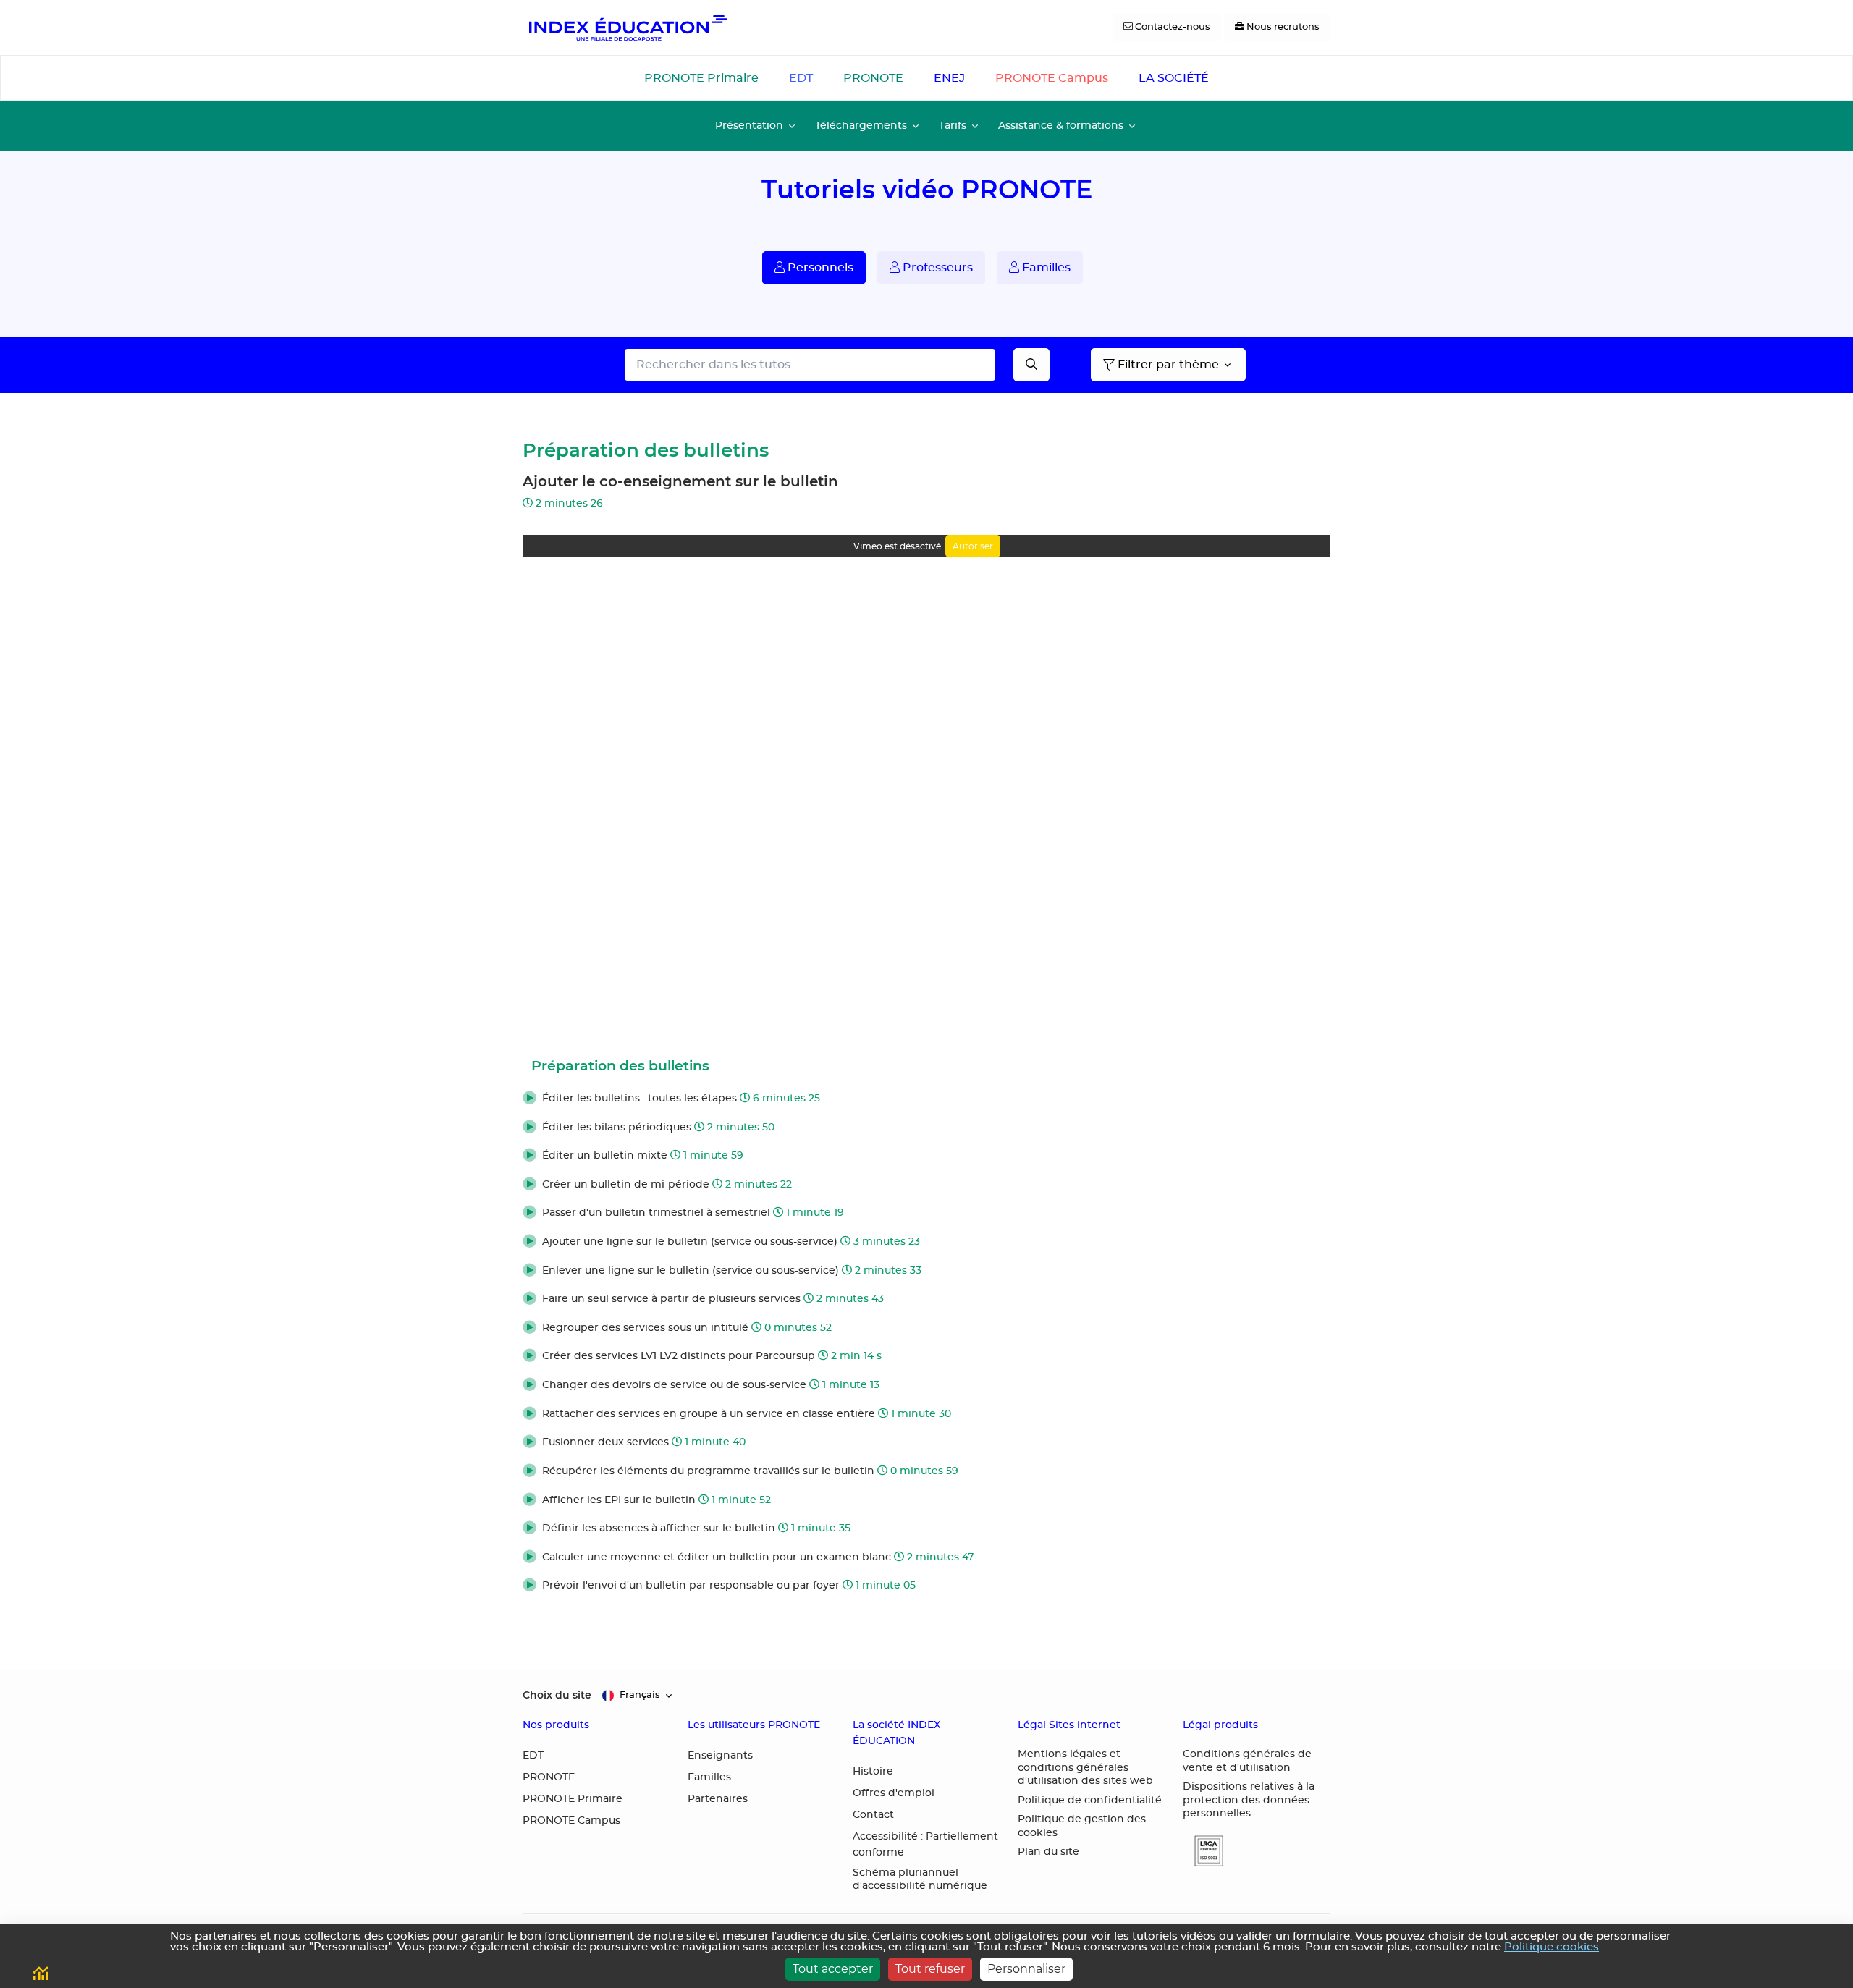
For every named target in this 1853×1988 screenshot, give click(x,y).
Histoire (873, 1772)
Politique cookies (1552, 1947)
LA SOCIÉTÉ (1174, 78)
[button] (926, 1099)
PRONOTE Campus (1052, 78)
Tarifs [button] (953, 126)
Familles (1045, 268)
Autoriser (973, 546)
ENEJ (949, 78)
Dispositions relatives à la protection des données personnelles (1249, 1800)
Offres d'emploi (894, 1793)
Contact (873, 1815)
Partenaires (718, 1799)
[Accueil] (627, 28)
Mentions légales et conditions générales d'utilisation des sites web (1085, 1768)
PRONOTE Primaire (701, 78)
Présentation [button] (749, 126)
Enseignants (720, 1756)
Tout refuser (930, 1969)
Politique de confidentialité (1090, 1801)
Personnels (819, 268)
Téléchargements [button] (861, 126)
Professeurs (936, 268)
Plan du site (1048, 1852)
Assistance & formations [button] (1061, 126)
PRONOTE (873, 78)
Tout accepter (833, 1969)
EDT (801, 78)
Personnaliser (1026, 1969)
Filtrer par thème (1168, 365)
